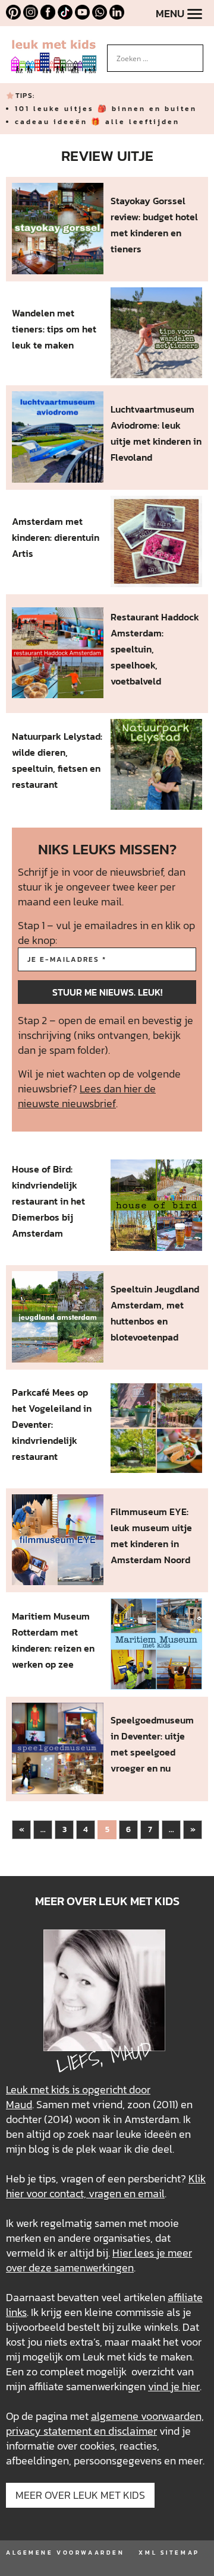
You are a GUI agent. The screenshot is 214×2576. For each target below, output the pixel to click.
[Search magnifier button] (194, 53)
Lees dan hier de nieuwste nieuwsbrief (87, 1096)
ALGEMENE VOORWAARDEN (65, 2553)
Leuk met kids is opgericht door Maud (78, 2097)
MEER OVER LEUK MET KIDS (80, 2495)
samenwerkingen (94, 2268)
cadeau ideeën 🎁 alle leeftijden (97, 122)
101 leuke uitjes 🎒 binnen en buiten (106, 109)
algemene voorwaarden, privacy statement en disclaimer (105, 2423)
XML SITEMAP (169, 2553)
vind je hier (174, 2386)
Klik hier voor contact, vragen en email (106, 2186)
